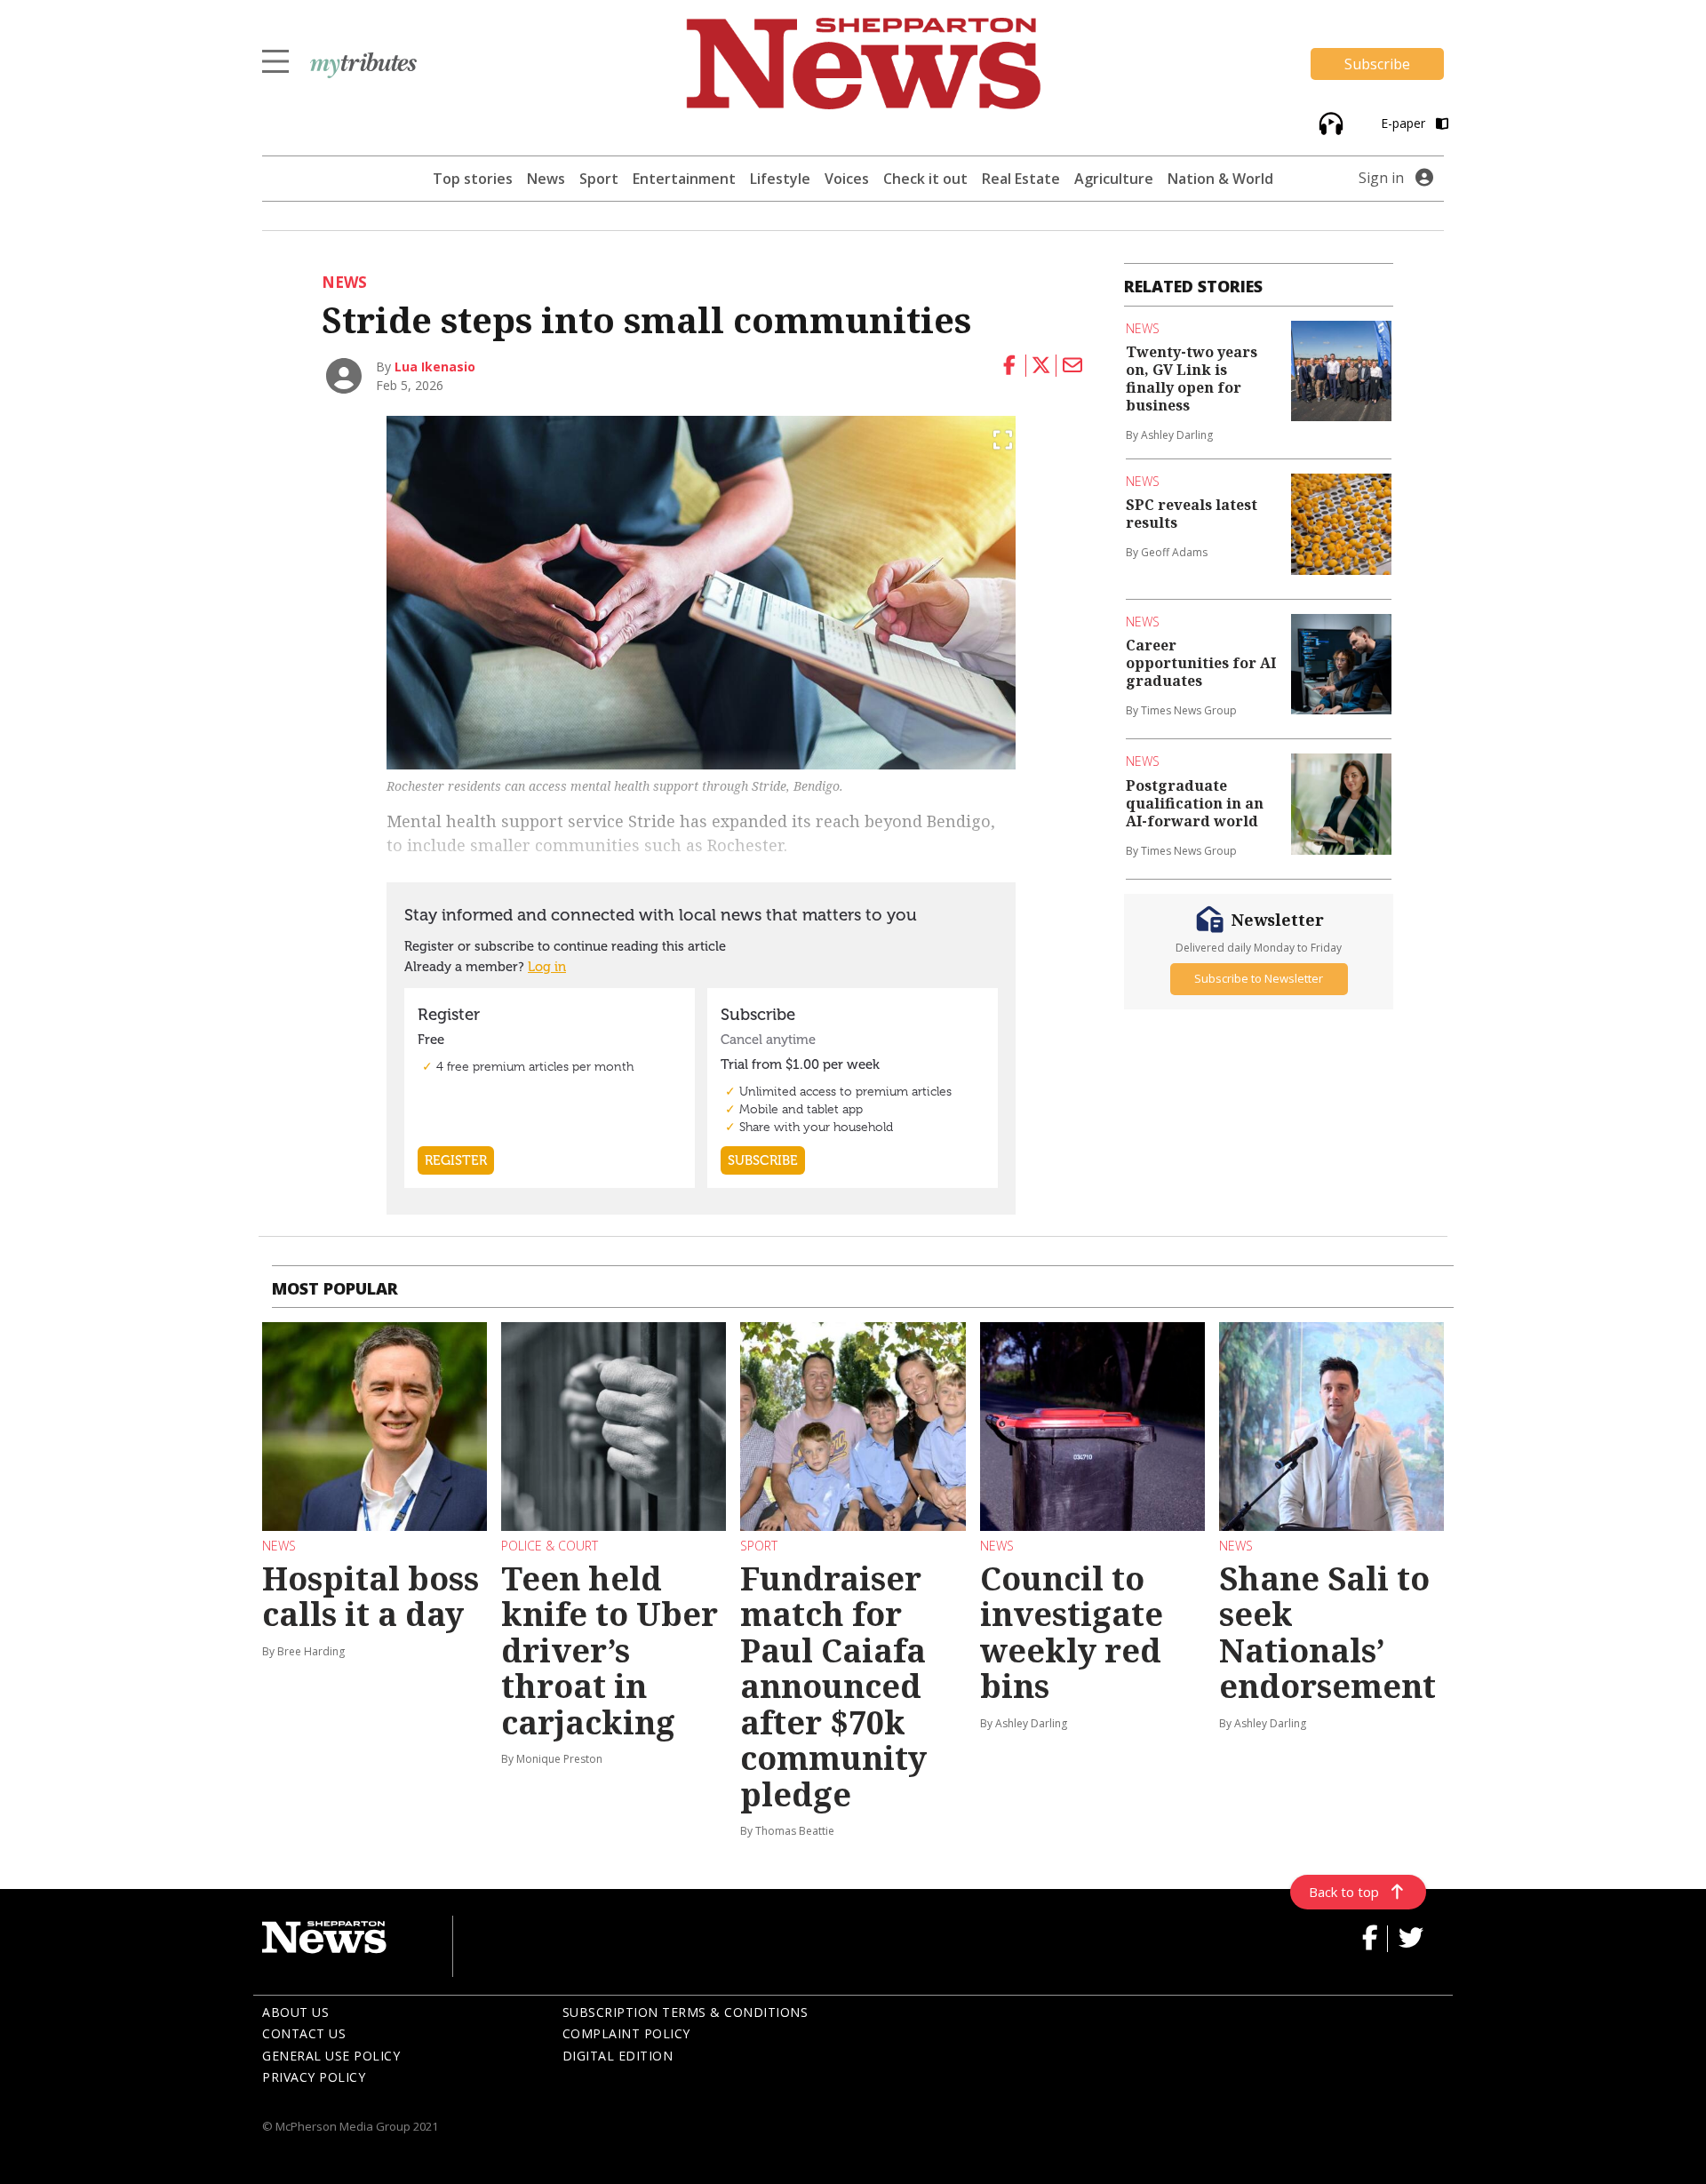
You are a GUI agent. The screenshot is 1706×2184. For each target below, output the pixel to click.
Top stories (473, 179)
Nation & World (1220, 179)
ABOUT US (295, 2012)
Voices (847, 179)
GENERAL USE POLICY (331, 2056)
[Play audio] (1329, 122)
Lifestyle (780, 179)
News (546, 179)
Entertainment (684, 179)
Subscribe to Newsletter (1259, 978)
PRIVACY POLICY (314, 2077)
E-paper (1405, 123)
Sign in (1381, 178)
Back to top (1344, 1892)
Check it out (925, 179)
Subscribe (1377, 64)
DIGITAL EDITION (618, 2056)
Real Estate (1021, 179)
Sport (599, 179)
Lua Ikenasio (435, 367)
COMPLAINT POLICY (626, 2033)
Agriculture (1114, 179)
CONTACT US (304, 2033)
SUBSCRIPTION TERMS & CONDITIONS (686, 2012)
